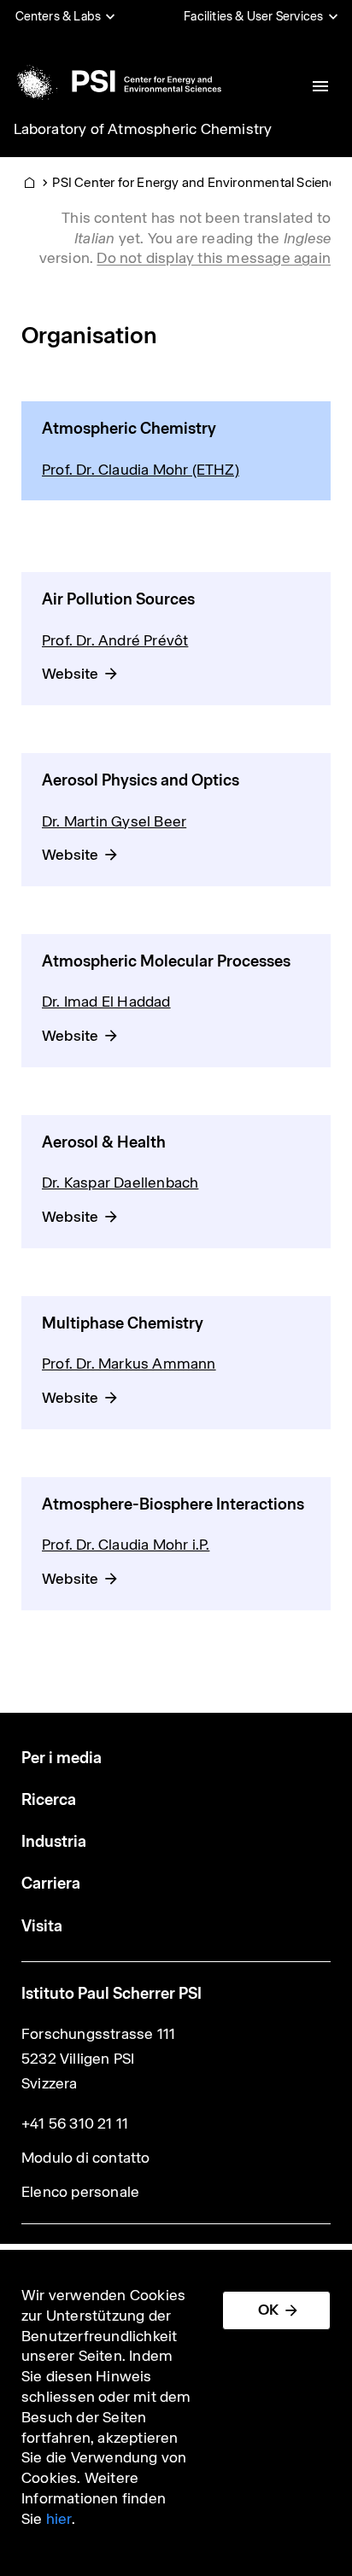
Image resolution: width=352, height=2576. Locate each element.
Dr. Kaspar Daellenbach (120, 1183)
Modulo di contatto (86, 2158)
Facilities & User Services (253, 16)
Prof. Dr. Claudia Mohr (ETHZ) (141, 470)
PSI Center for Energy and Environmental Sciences (201, 182)
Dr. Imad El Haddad (106, 1002)
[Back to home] (116, 81)
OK (268, 2310)
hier (59, 2519)
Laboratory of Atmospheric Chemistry (143, 129)
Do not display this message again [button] (214, 258)
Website (70, 674)
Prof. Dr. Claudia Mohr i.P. (126, 1545)
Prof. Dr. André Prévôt (115, 640)
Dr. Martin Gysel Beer (114, 821)
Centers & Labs (59, 16)
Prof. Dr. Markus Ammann (129, 1364)
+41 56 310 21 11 (75, 2123)
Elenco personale (80, 2192)
